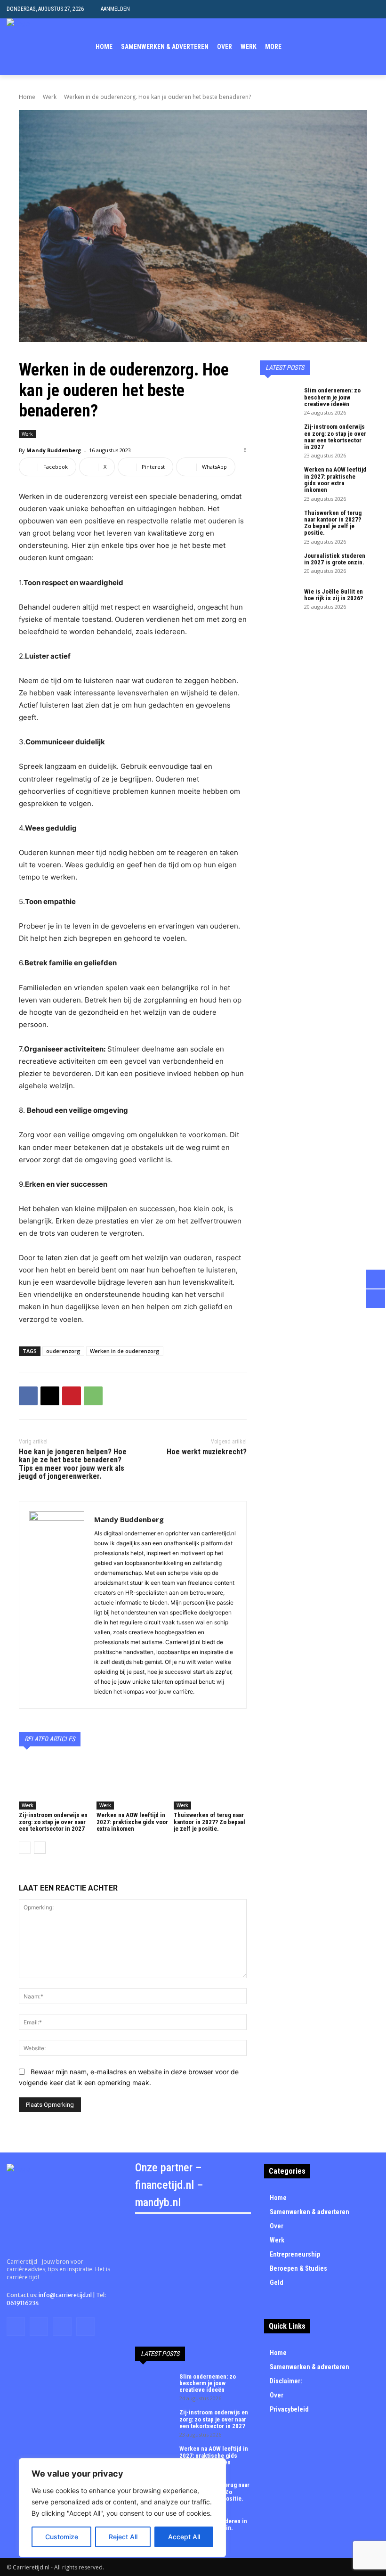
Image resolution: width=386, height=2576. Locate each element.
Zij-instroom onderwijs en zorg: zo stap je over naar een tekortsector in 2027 (53, 1822)
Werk (50, 97)
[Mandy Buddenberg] (57, 1605)
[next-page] (40, 1848)
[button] (372, 9)
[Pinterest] (72, 1396)
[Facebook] (316, 47)
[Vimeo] (359, 47)
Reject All (123, 2537)
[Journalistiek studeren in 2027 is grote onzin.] (279, 566)
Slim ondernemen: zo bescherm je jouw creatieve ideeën (332, 397)
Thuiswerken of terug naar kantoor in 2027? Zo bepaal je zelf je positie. (209, 1822)
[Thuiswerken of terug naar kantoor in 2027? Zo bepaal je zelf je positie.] (210, 1784)
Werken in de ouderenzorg (125, 1351)
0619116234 (23, 2303)
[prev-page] (25, 1848)
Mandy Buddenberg (54, 450)
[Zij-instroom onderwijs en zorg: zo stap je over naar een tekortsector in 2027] (55, 1784)
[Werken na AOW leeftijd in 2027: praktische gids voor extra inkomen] (133, 1784)
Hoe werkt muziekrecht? (207, 1452)
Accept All (184, 2537)
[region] (122, 2508)
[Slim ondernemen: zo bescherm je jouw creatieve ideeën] (279, 400)
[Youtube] (374, 47)
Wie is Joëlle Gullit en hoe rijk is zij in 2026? (334, 595)
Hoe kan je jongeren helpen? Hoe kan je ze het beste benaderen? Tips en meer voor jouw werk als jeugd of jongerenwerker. (73, 1464)
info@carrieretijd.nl (65, 2295)
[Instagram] (331, 47)
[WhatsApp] (93, 1396)
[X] (345, 47)
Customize (62, 2537)
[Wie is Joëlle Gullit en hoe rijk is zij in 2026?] (279, 602)
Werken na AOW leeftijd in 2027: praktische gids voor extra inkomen (132, 1822)
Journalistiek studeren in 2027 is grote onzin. (335, 559)
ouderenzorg (63, 1351)
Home (27, 97)
